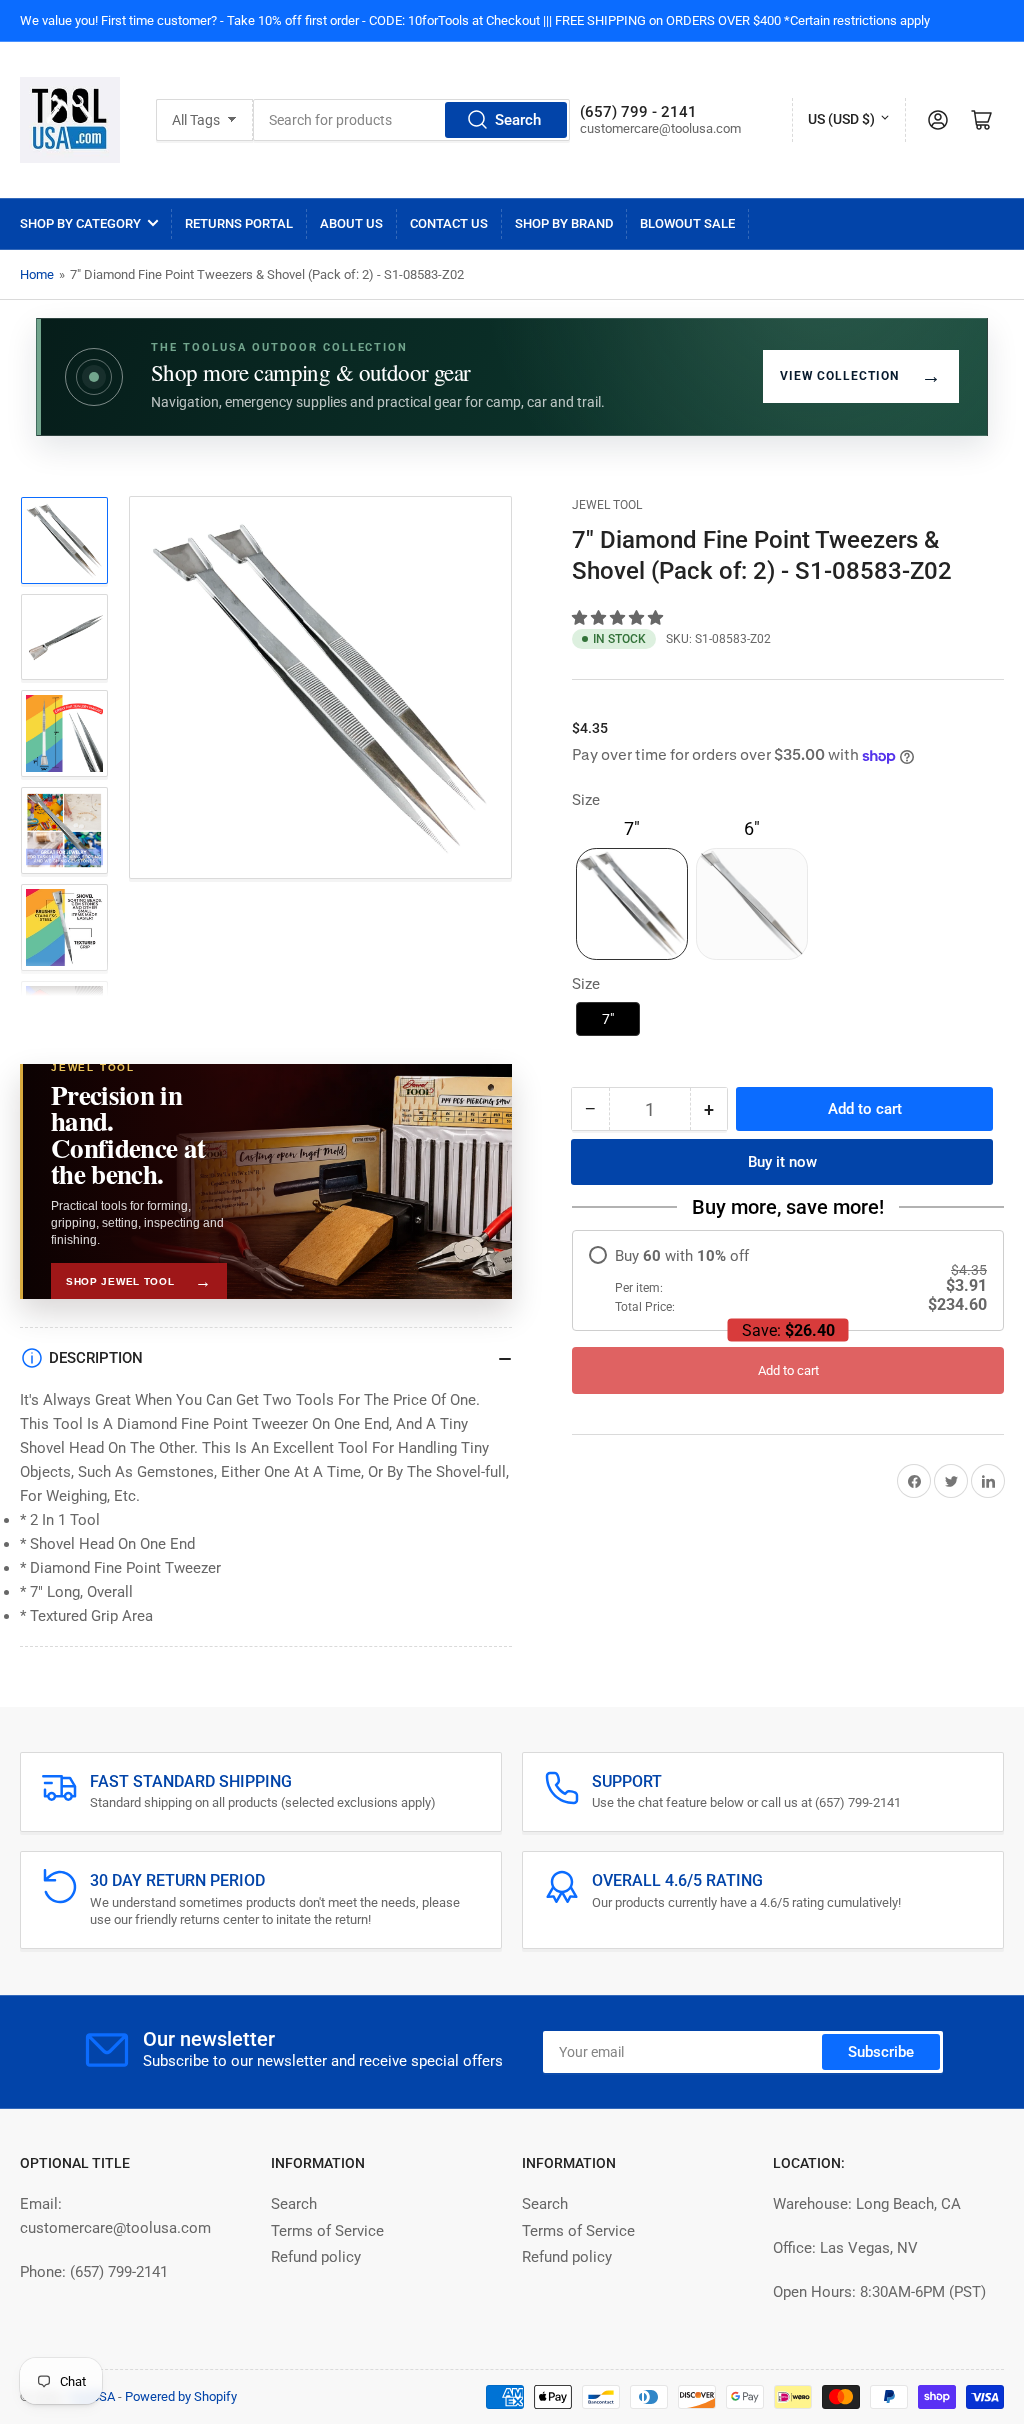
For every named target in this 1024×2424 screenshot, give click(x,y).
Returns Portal (239, 223)
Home (37, 274)
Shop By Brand (564, 223)
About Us (351, 223)
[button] (619, 618)
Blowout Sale (687, 223)
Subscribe (881, 2052)
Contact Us (449, 223)
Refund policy (316, 2257)
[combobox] (411, 120)
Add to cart (788, 1370)
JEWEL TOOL (607, 505)
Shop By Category (80, 223)
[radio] (788, 1280)
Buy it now (782, 1162)
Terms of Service (327, 2231)
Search (518, 120)
